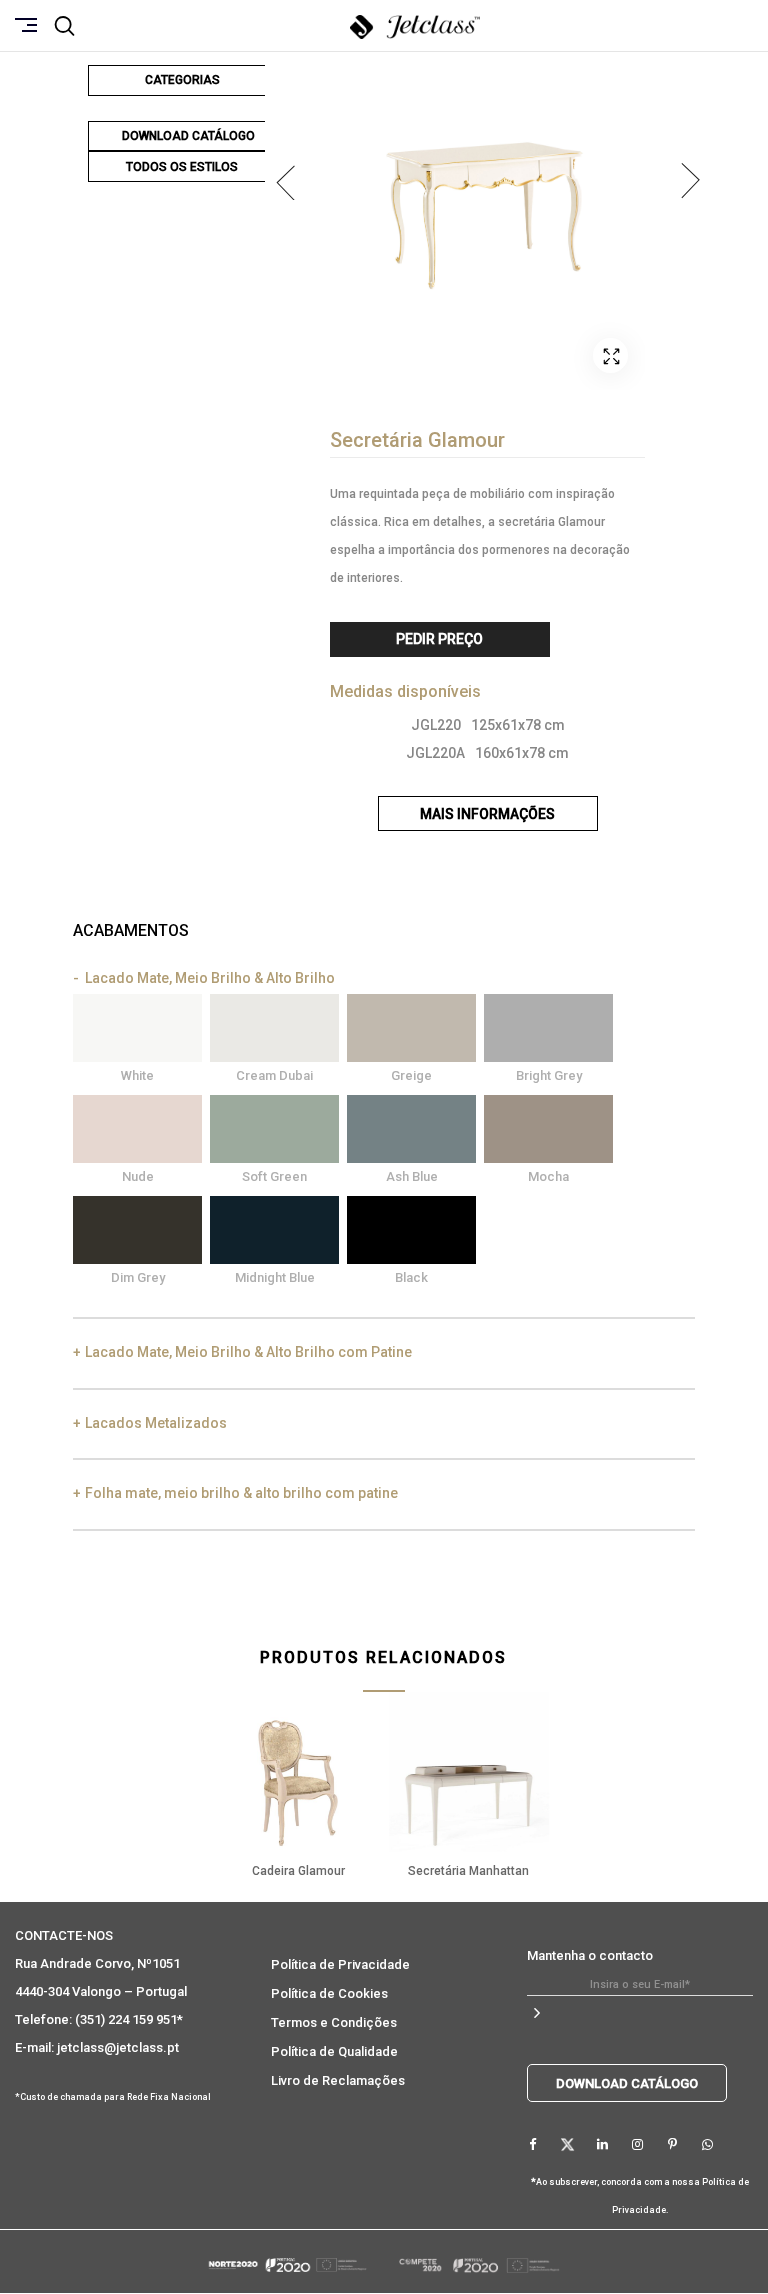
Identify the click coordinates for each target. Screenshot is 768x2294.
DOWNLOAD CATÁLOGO (188, 136)
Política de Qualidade (334, 2051)
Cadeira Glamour (298, 1871)
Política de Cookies (329, 1993)
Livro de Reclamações (338, 2080)
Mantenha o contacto (590, 1955)
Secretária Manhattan (468, 1871)
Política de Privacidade (340, 1964)
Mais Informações (487, 814)
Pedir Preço (439, 639)
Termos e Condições (334, 2022)
